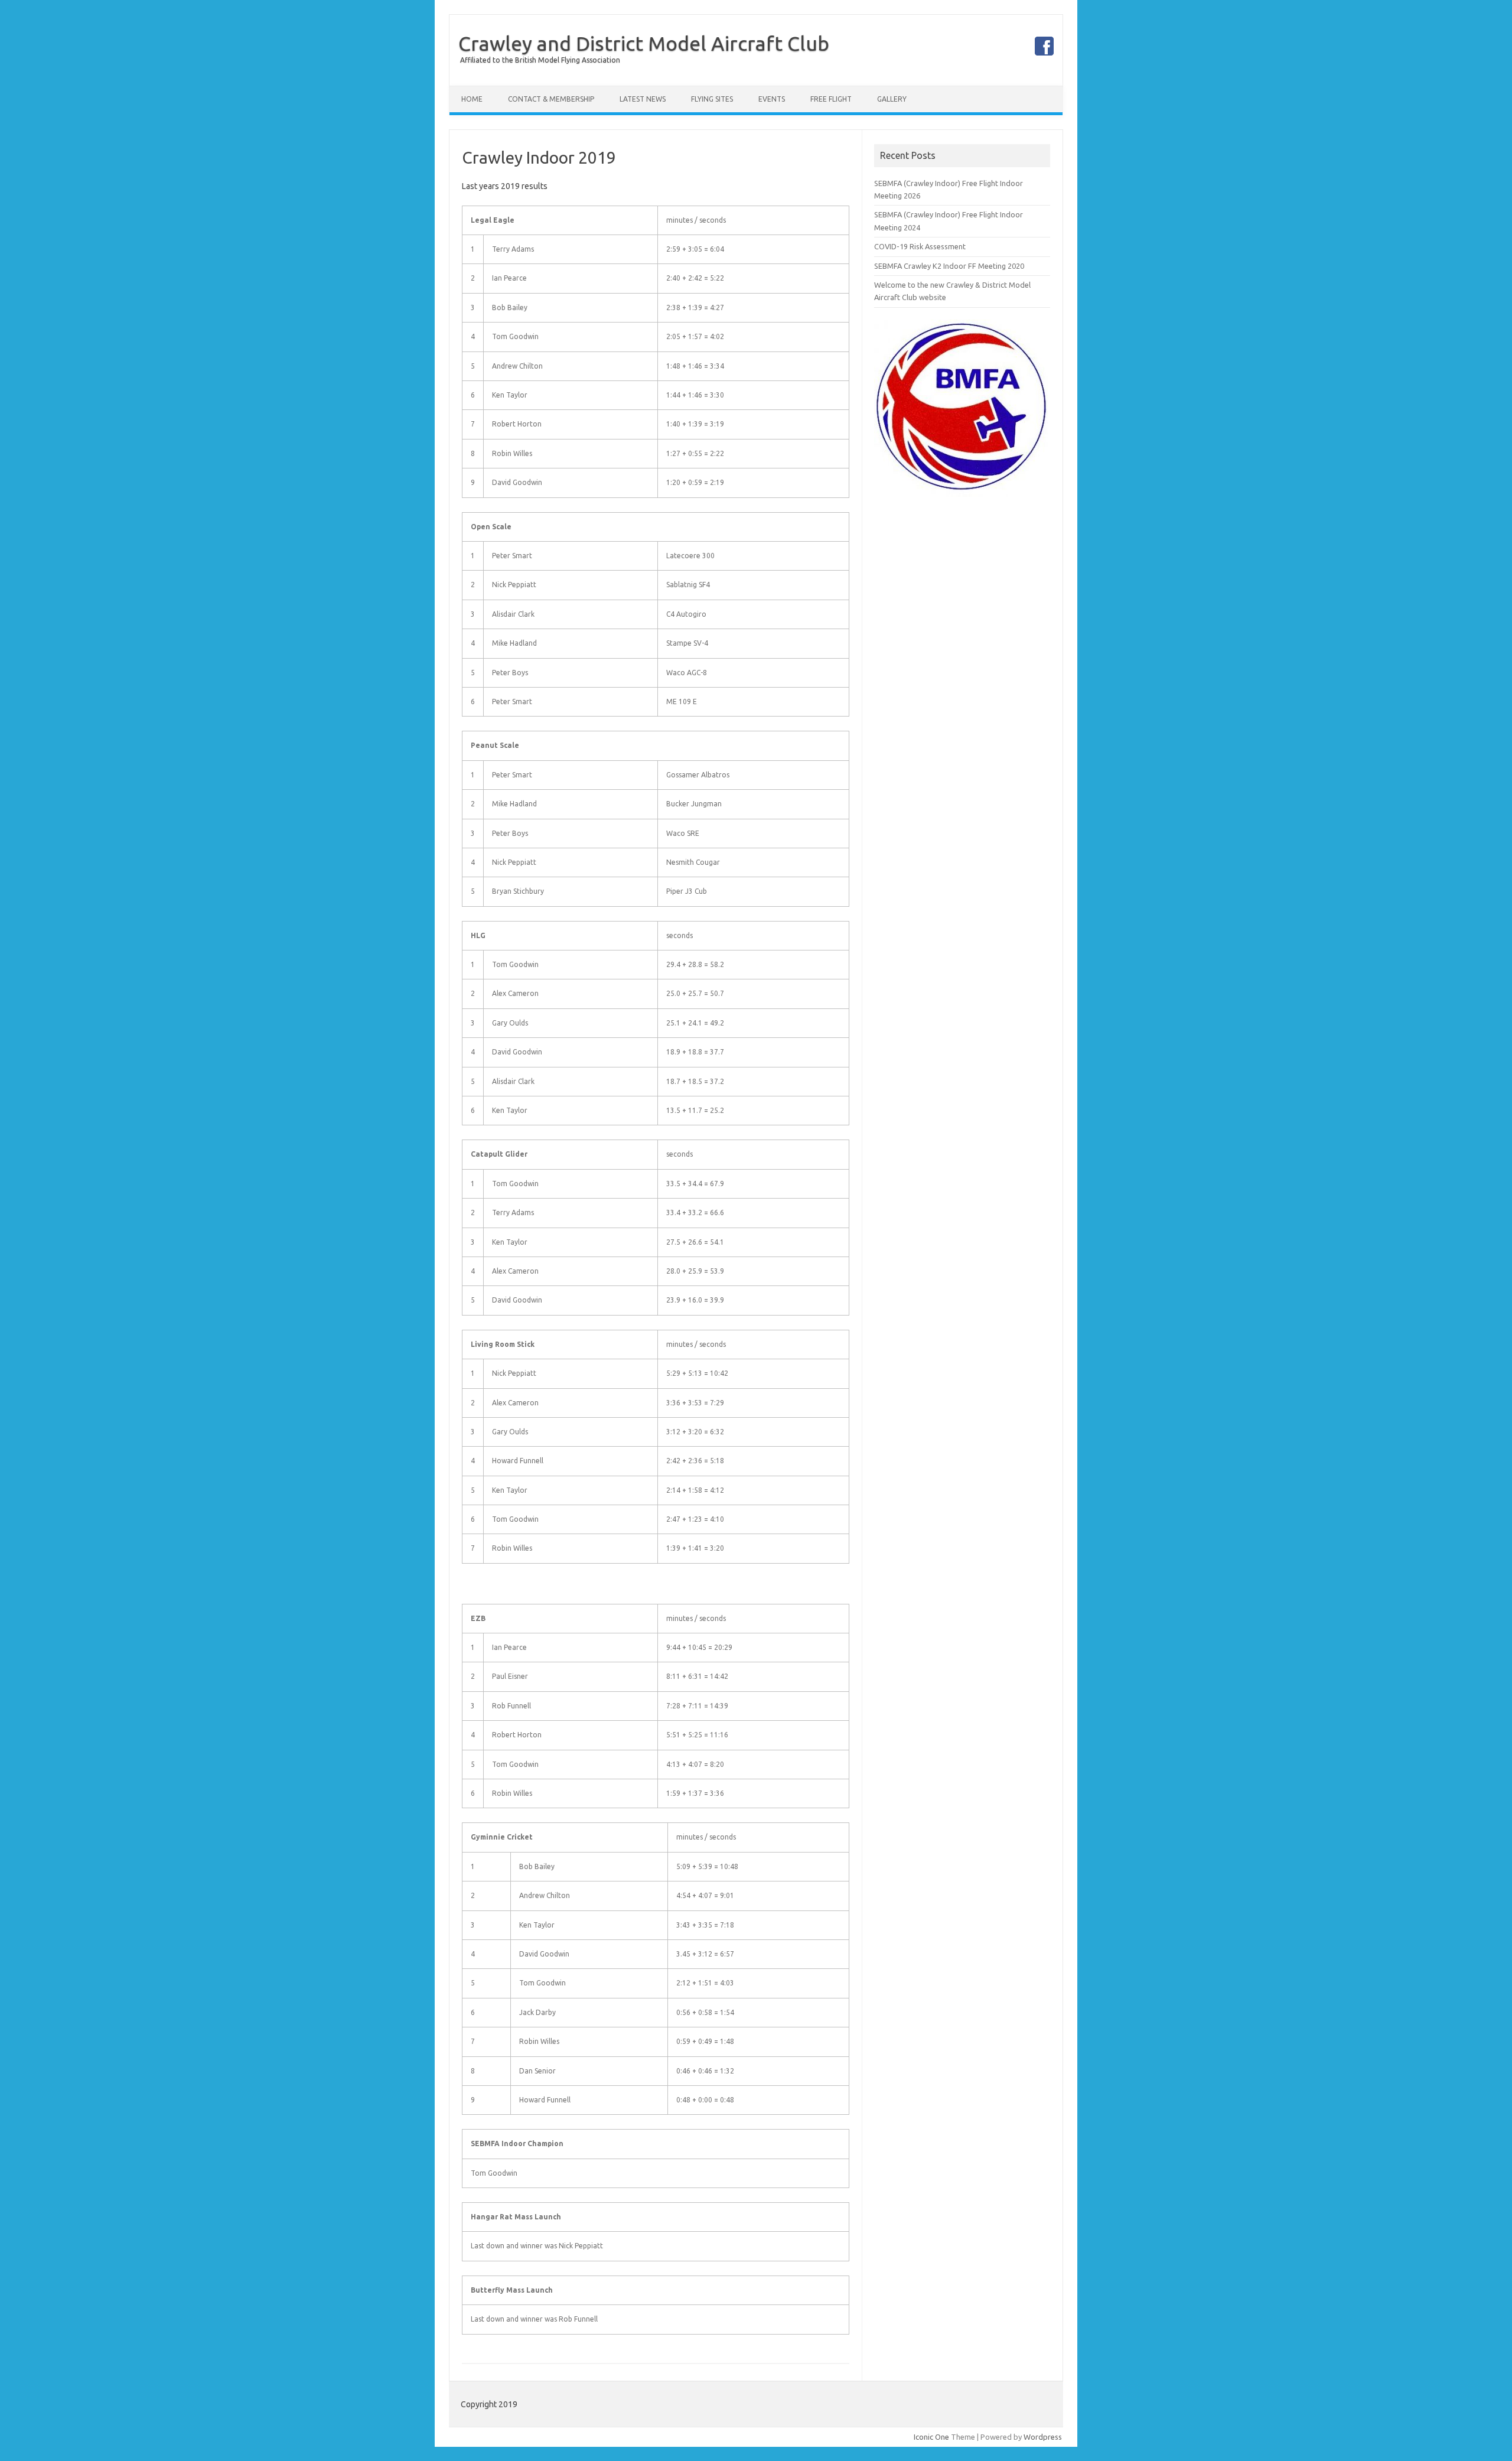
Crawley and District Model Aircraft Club (644, 43)
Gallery (892, 99)
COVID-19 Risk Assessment (920, 246)
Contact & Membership (551, 99)
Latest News (643, 99)
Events (772, 99)
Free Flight (831, 99)
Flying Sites (712, 99)
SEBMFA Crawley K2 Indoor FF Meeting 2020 (949, 266)
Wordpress (1043, 2437)
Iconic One (931, 2437)
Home (472, 99)
